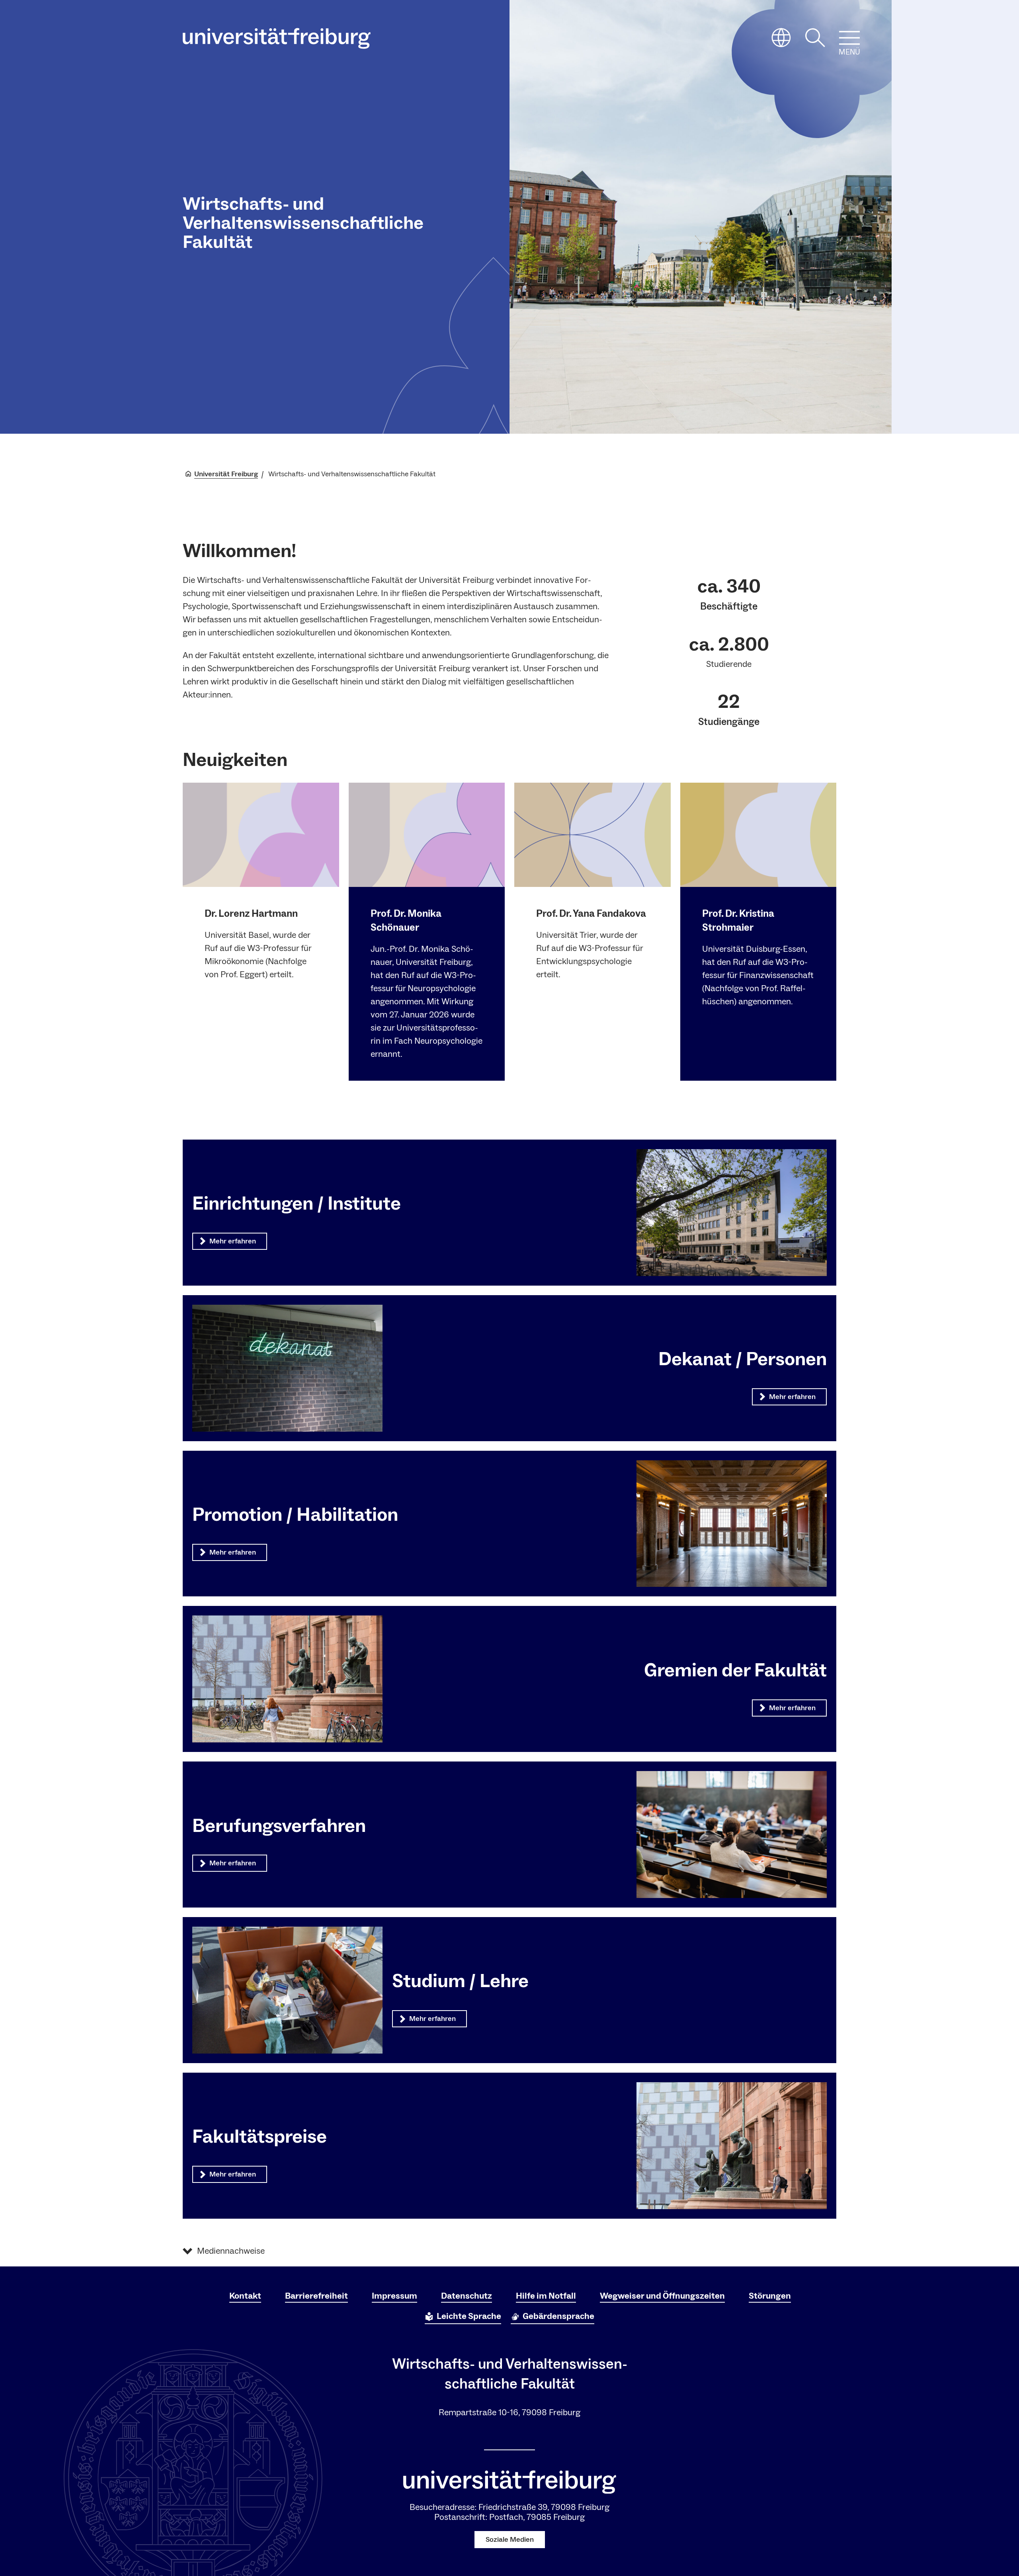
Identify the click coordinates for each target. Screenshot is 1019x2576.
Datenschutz (467, 2296)
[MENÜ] (849, 38)
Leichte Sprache (469, 2316)
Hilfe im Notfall (546, 2296)
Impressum (394, 2296)
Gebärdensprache (558, 2316)
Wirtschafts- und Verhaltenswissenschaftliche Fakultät (303, 223)
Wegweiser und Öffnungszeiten (662, 2296)
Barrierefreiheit (316, 2296)
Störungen (770, 2296)
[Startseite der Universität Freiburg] (277, 38)
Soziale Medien (510, 2540)
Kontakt (245, 2296)
